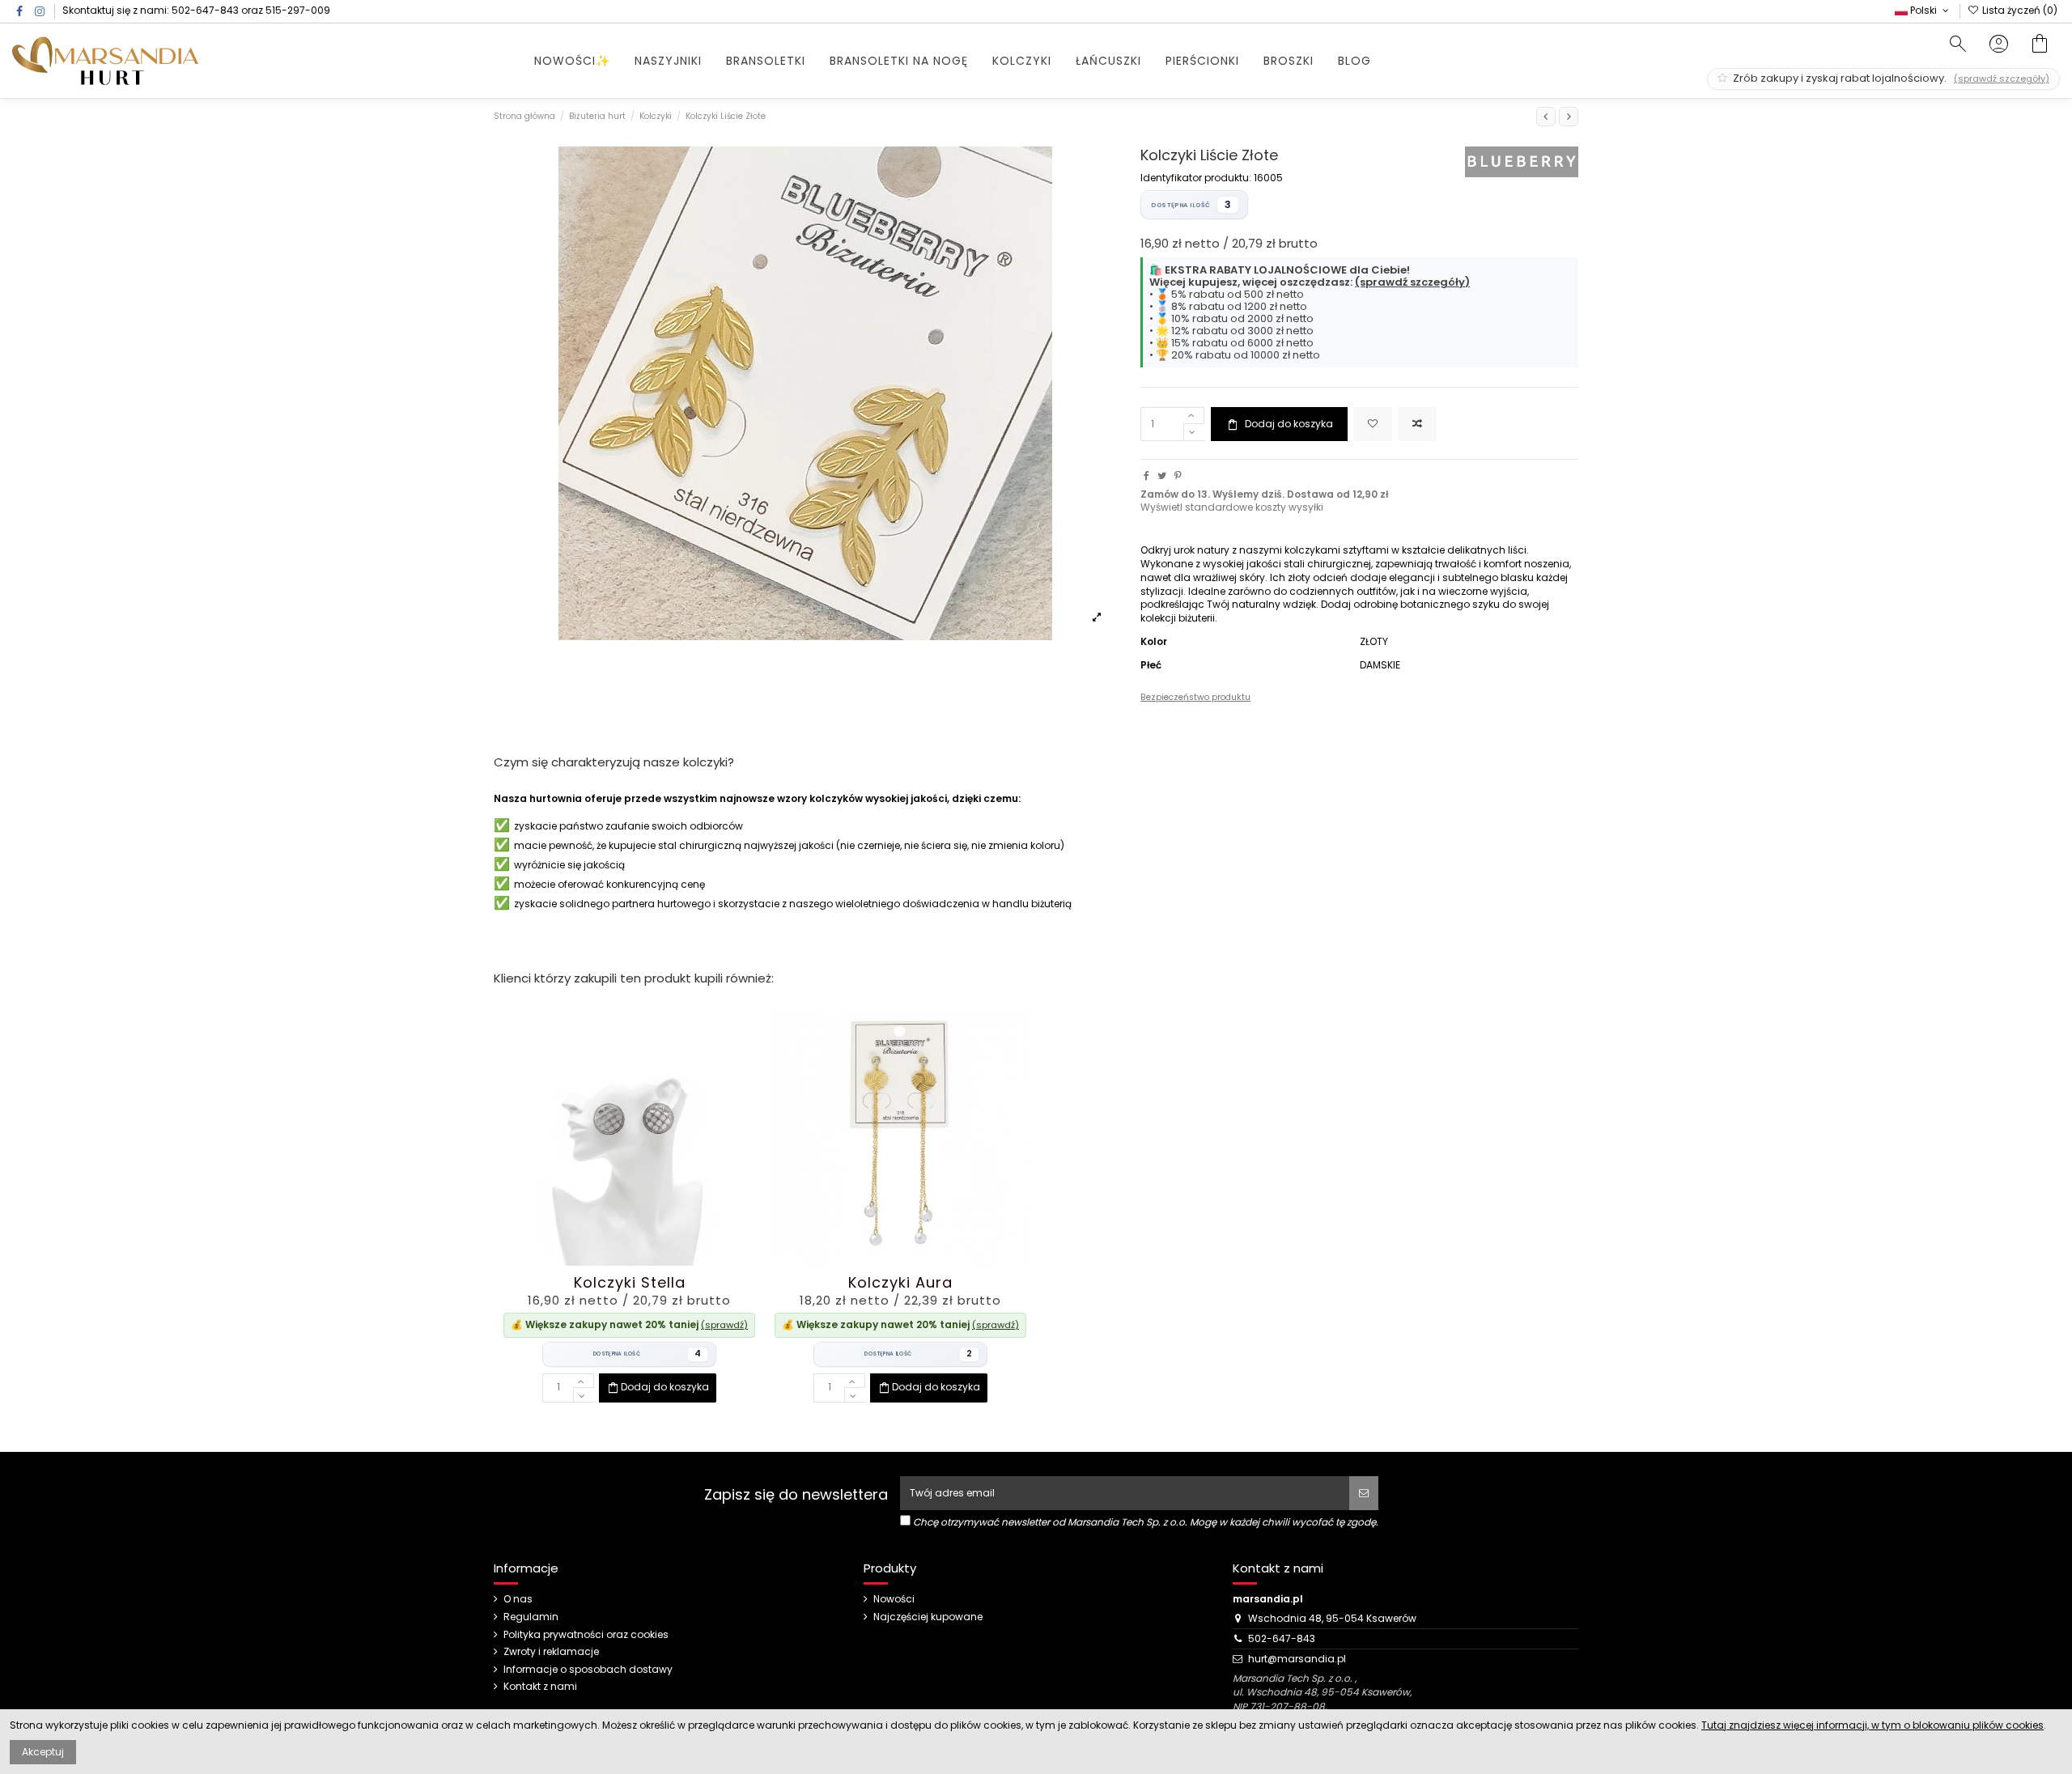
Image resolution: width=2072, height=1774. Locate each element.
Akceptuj (43, 1752)
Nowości (894, 1599)
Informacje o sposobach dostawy (588, 1670)
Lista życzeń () (2019, 10)
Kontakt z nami (540, 1687)
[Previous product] (1546, 117)
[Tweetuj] (1162, 475)
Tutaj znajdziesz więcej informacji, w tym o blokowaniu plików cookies (1872, 1725)
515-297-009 (298, 10)
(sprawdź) (724, 1325)
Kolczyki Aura (900, 1282)
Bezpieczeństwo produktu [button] (1195, 697)
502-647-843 (205, 10)
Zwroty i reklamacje (551, 1652)
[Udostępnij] (1146, 475)
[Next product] (1569, 117)
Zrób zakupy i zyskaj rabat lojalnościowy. (1890, 78)
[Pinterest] (1178, 475)
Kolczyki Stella (630, 1282)
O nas (518, 1599)
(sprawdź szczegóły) (1412, 282)
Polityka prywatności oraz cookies (586, 1635)
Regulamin (531, 1617)
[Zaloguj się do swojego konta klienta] (1999, 46)
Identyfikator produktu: (1196, 178)
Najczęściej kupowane (928, 1617)
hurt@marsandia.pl (1297, 1659)
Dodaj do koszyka (1289, 424)
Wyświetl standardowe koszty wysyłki (1232, 507)
